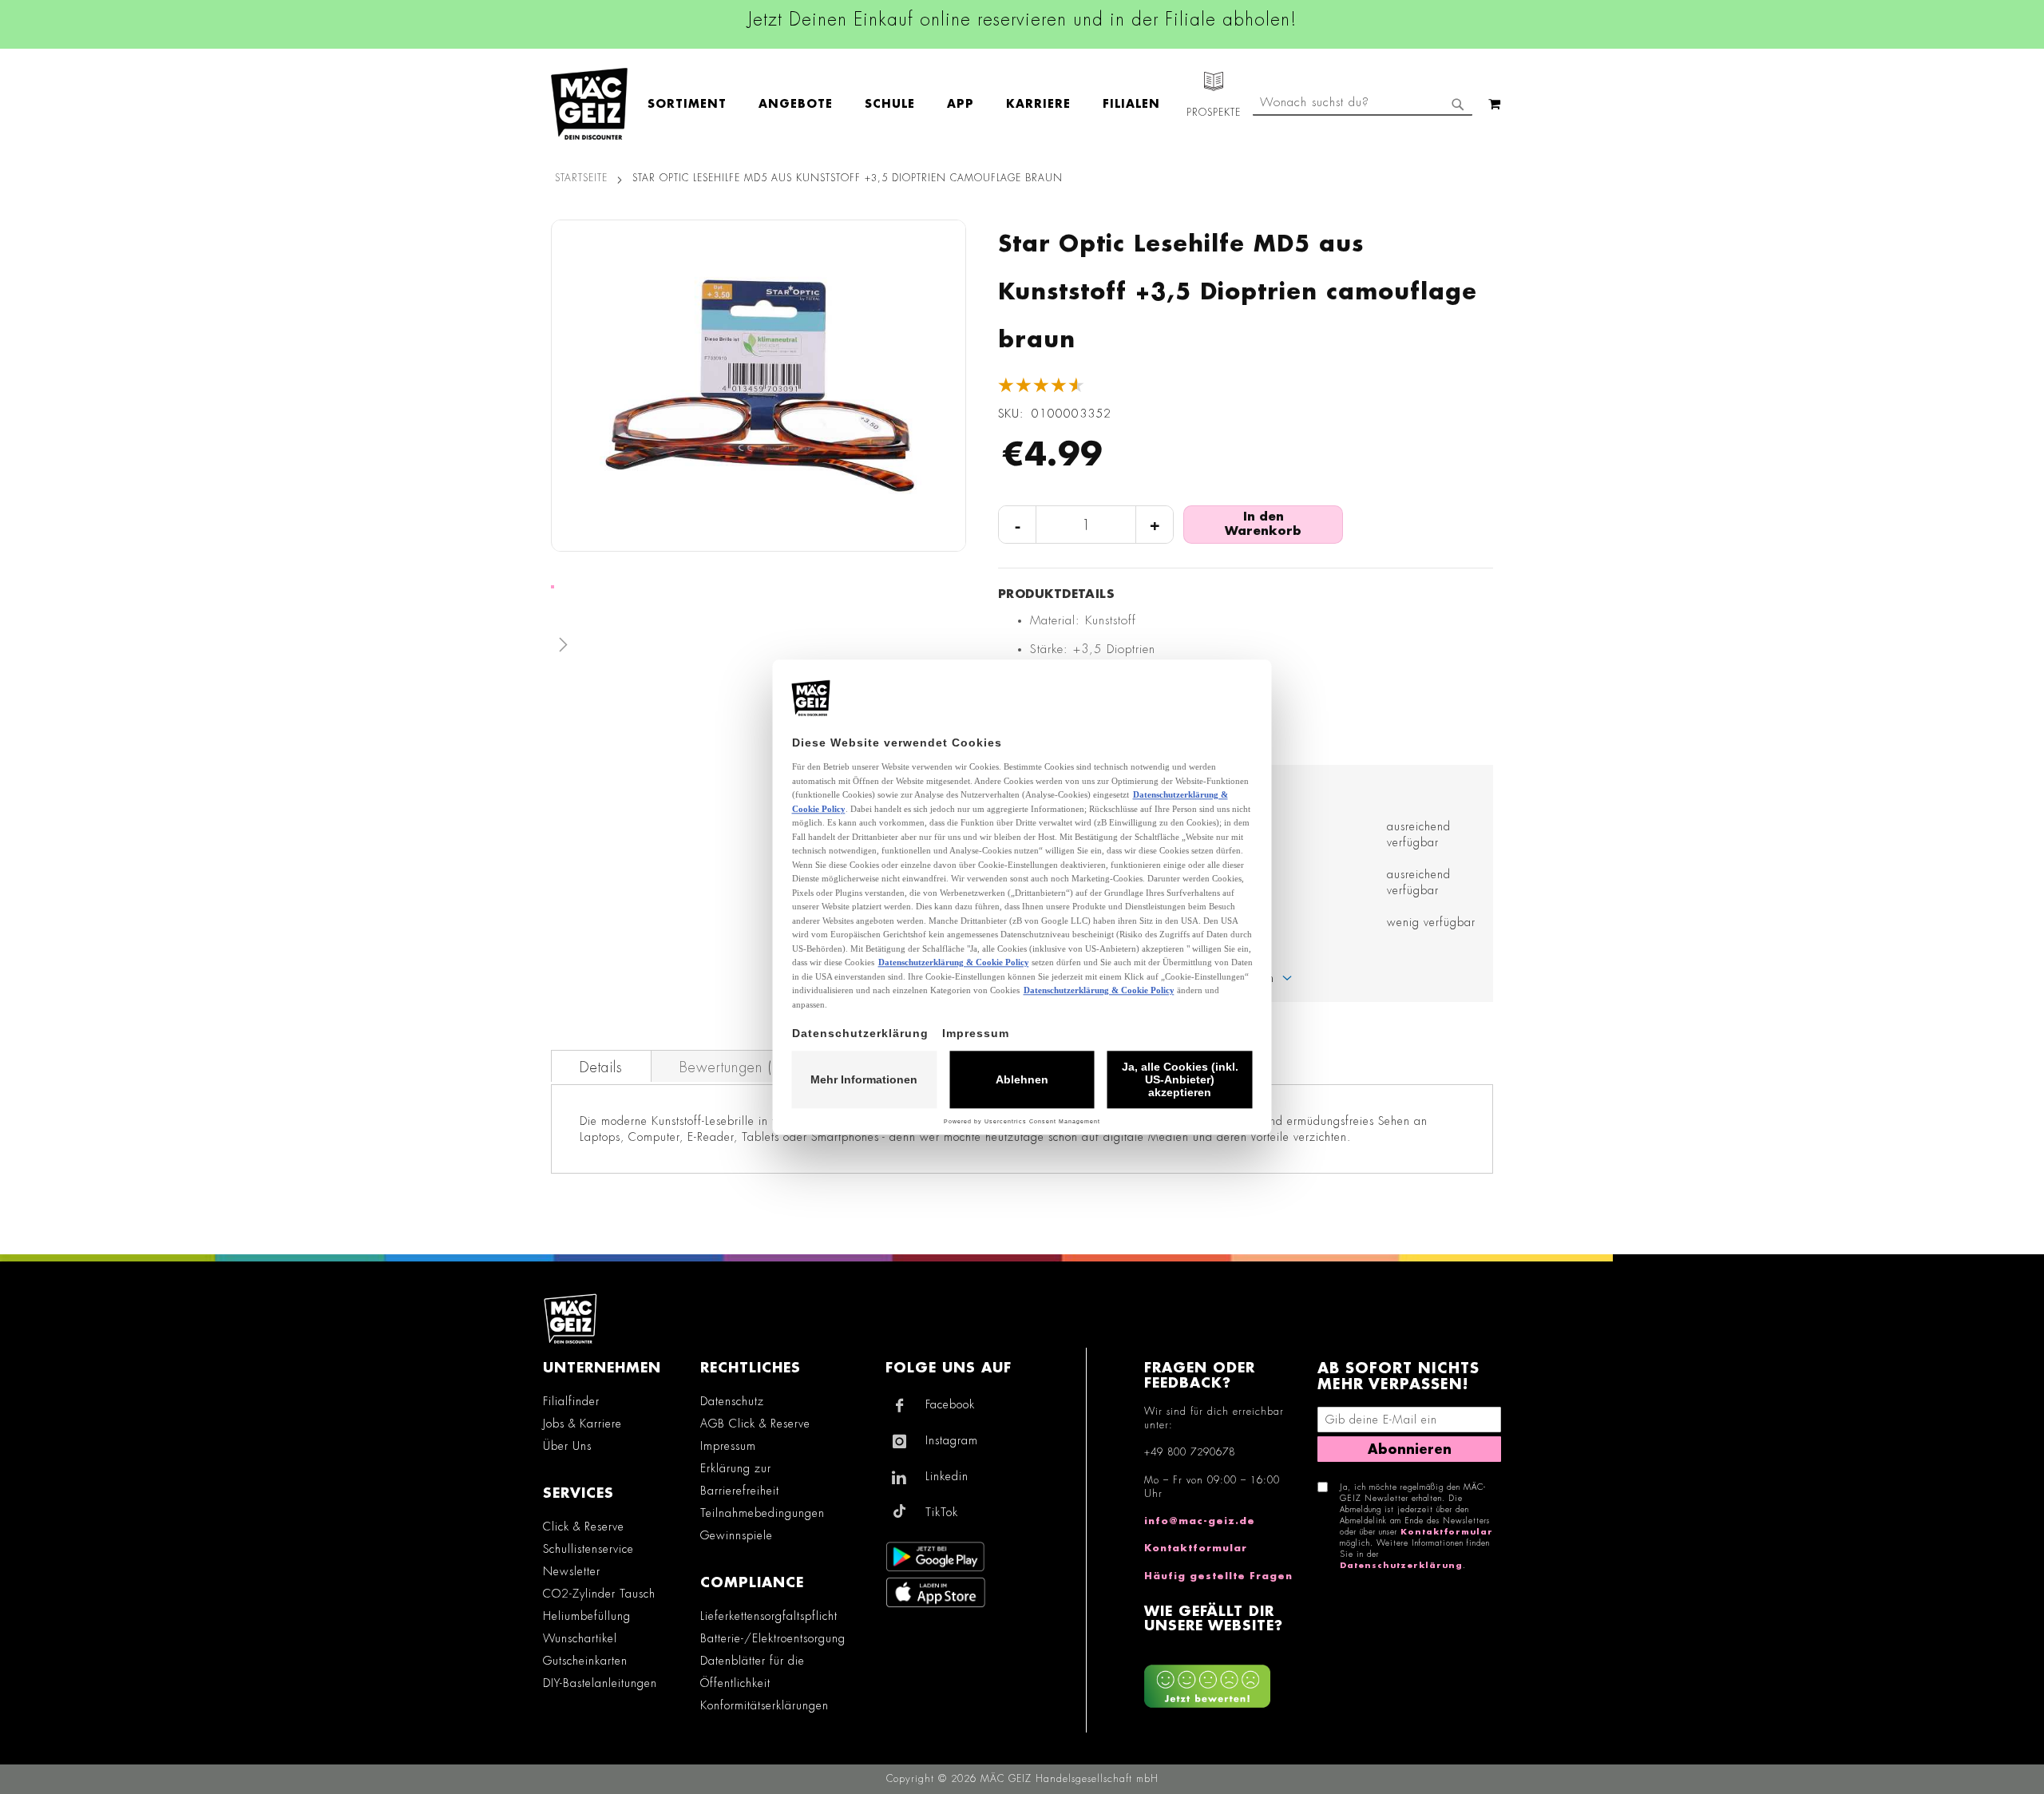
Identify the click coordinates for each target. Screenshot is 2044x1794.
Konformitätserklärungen (765, 1705)
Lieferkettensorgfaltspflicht (769, 1616)
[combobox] (1363, 104)
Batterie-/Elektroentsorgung (773, 1638)
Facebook (950, 1404)
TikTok (942, 1512)
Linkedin (947, 1476)
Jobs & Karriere (582, 1424)
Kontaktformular (1196, 1548)
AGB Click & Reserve (755, 1424)
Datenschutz (732, 1401)
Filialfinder (571, 1401)
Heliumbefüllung (587, 1616)
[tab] (601, 1066)
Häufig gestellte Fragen (1218, 1576)
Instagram (952, 1440)
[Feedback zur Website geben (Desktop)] (1223, 1680)
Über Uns (567, 1446)
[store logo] (589, 104)
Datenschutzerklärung (1401, 1566)
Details (601, 1067)
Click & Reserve (584, 1527)
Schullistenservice (588, 1549)
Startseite (581, 178)
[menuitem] (695, 104)
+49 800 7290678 (1190, 1452)
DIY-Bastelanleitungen (600, 1683)
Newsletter (572, 1571)
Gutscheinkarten (585, 1661)
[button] (759, 648)
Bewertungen (735, 1067)
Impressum (728, 1446)
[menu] (912, 104)
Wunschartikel (580, 1638)
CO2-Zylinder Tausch (599, 1594)
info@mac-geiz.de (1200, 1521)
